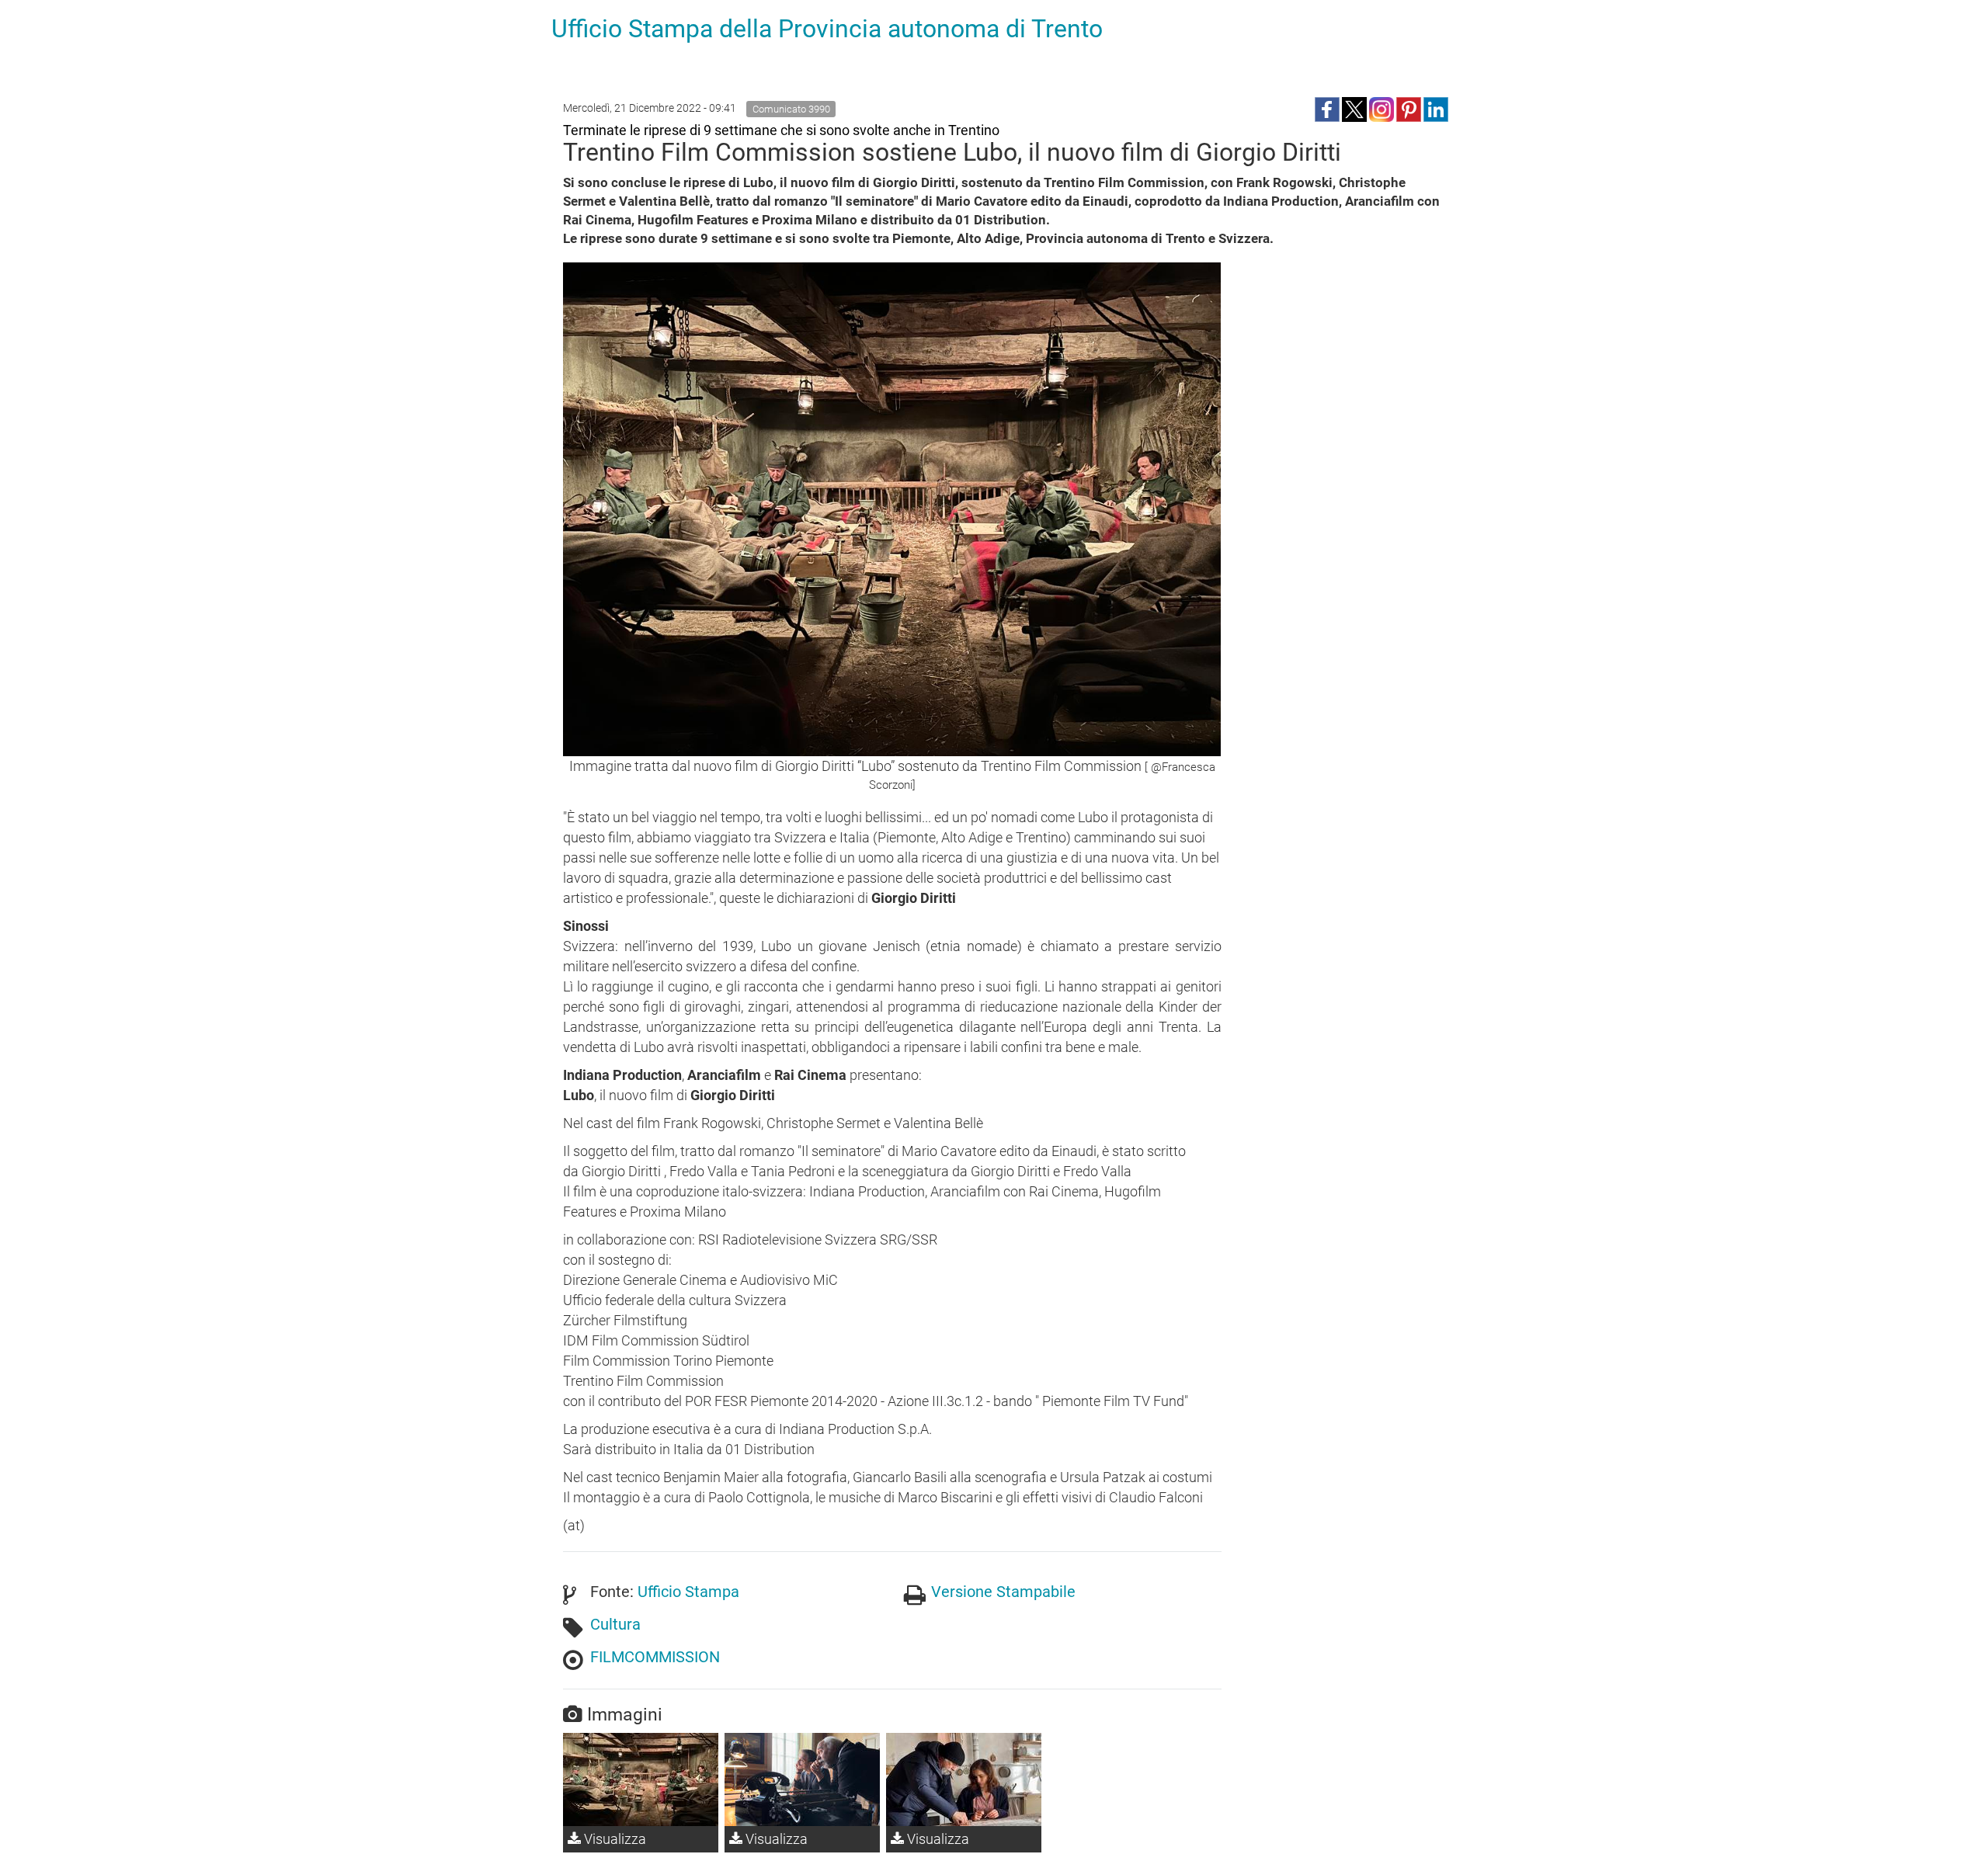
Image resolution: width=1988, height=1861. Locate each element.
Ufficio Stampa (688, 1592)
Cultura (615, 1624)
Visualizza (613, 1839)
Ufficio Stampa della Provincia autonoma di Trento (827, 29)
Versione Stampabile (1003, 1592)
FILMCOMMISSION (655, 1657)
